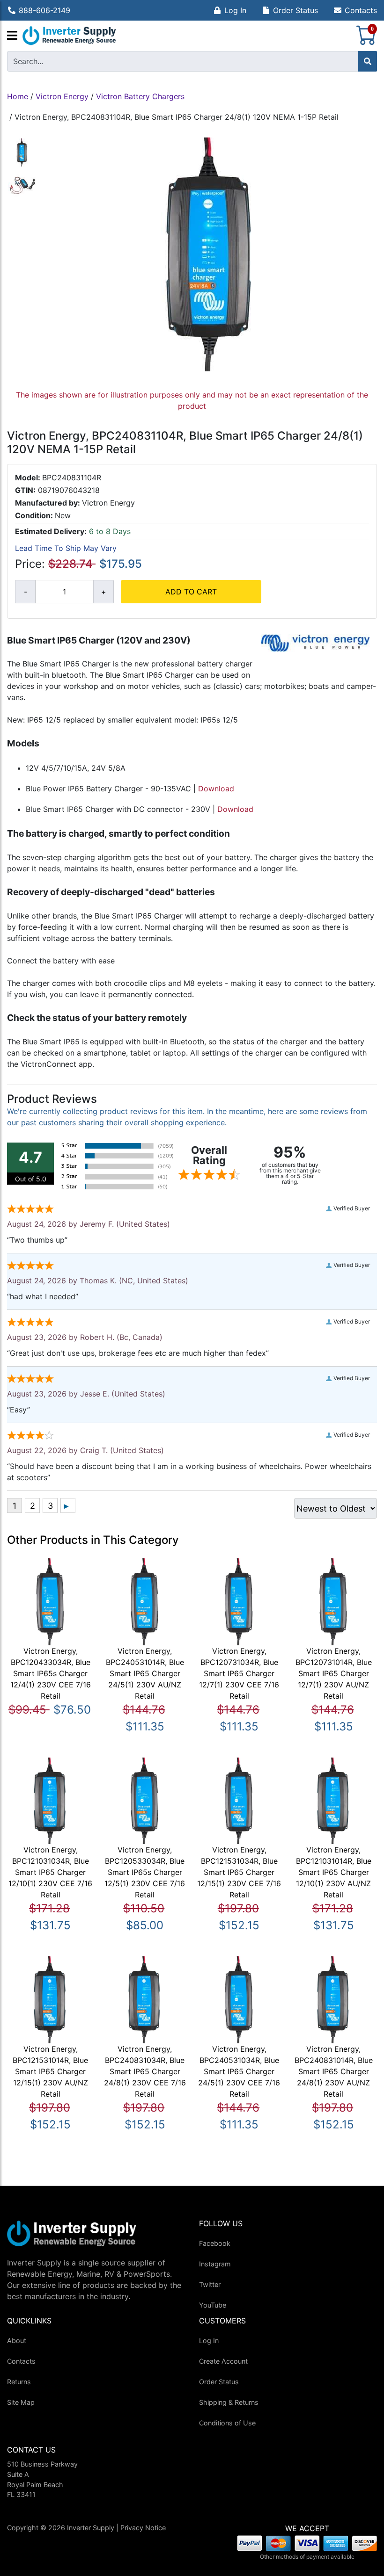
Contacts (361, 10)
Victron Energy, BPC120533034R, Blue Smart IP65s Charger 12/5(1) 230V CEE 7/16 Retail (145, 1872)
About (17, 2341)
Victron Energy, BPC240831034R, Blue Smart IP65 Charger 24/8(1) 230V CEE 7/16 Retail (145, 2071)
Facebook (215, 2243)
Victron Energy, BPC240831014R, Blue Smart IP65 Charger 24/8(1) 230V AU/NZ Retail (334, 2071)
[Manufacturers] (12, 36)
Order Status (295, 10)
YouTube (213, 2305)
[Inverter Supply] (69, 36)
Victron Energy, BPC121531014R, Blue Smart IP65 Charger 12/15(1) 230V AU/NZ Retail (50, 2071)
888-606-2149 (44, 10)
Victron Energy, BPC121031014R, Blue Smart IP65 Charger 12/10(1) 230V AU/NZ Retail (334, 1872)
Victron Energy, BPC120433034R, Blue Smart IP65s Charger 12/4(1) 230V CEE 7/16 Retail (51, 1673)
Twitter (210, 2284)
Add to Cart (191, 592)
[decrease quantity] (25, 592)
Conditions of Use (227, 2423)
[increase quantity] (103, 592)
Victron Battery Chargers (140, 96)
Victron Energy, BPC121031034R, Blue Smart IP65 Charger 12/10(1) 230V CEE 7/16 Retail (50, 1872)
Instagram (215, 2264)
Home (18, 96)
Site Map (21, 2402)
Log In (235, 10)
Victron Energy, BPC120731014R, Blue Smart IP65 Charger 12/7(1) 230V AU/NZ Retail (334, 1673)
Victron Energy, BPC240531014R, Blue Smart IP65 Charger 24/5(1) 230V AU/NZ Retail (145, 1673)
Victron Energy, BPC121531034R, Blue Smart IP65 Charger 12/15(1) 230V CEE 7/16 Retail (239, 1872)
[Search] (368, 61)
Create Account (223, 2361)
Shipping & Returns (229, 2402)
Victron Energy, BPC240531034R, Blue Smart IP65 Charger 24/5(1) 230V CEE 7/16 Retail (239, 2071)
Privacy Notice (143, 2528)
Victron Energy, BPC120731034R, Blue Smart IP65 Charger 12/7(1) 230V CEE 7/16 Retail (239, 1673)
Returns (19, 2382)
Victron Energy (62, 96)
